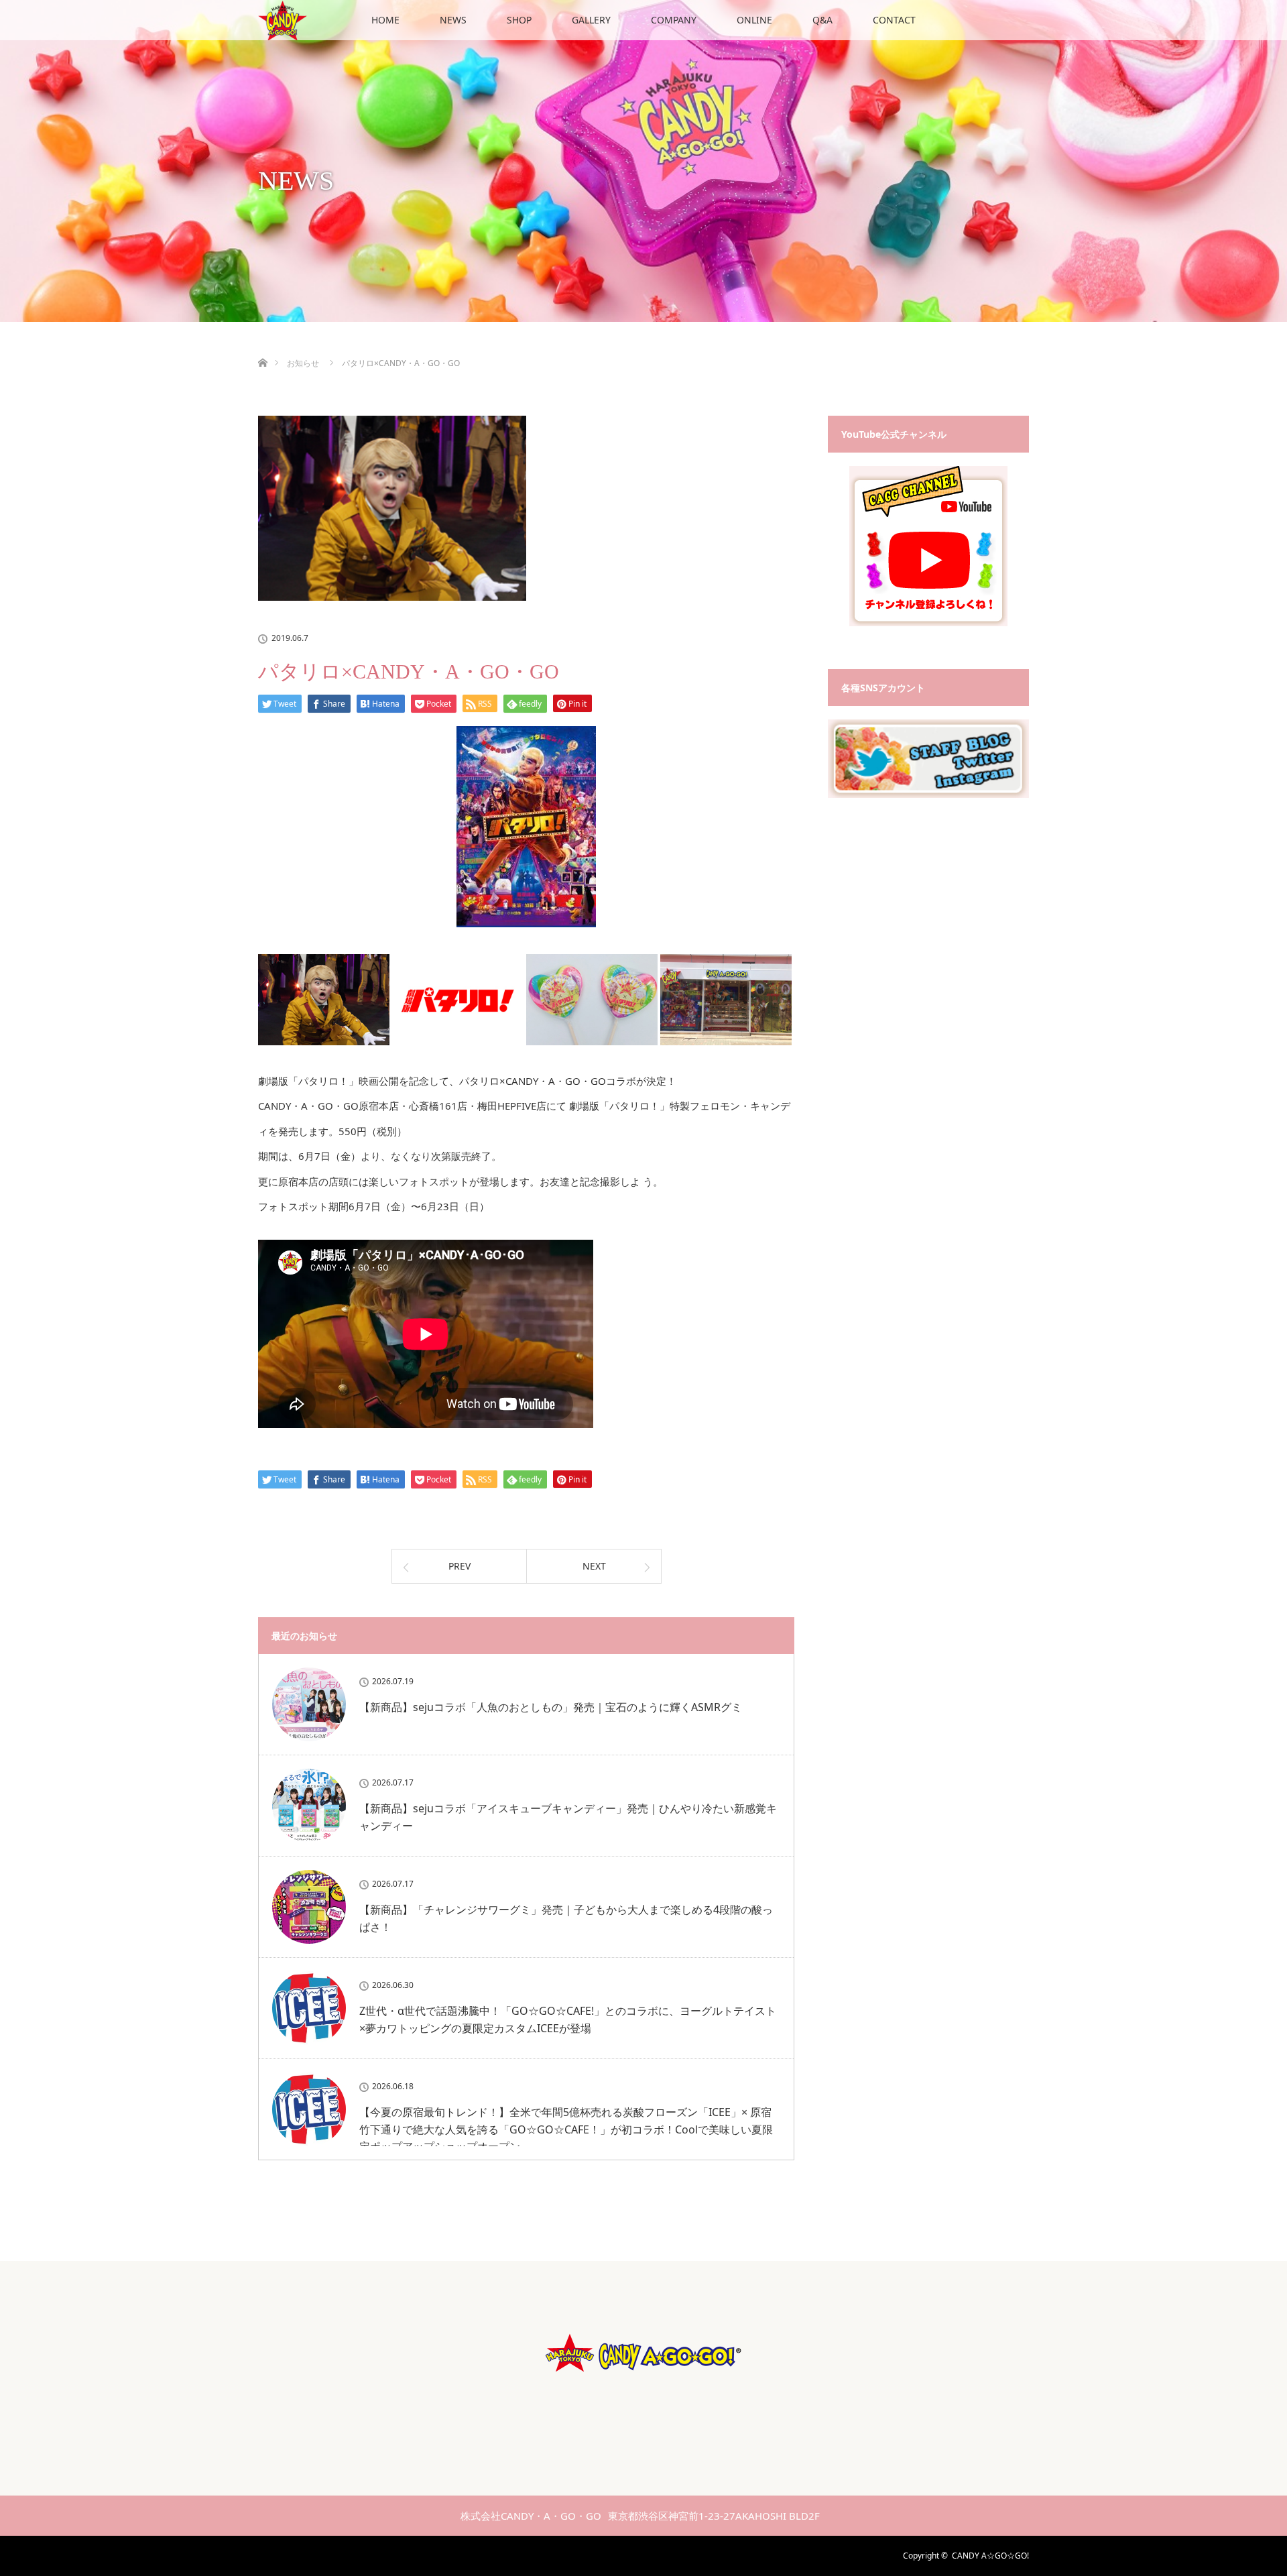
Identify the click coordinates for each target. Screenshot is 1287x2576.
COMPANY (674, 20)
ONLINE (754, 20)
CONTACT (894, 20)
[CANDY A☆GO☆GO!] (643, 2385)
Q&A (822, 20)
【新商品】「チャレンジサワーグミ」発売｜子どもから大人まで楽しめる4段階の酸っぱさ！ (566, 1918)
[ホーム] (262, 347)
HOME (385, 20)
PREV (459, 1566)
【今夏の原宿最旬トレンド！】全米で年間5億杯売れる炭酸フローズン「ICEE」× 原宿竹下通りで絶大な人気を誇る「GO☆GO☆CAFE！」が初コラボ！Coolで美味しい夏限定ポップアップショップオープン (566, 2129)
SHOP (519, 20)
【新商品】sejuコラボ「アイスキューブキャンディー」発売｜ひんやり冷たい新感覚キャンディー (568, 1817)
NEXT (594, 1566)
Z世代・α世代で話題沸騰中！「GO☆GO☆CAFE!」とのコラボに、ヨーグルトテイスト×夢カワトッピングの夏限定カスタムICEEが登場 (568, 2019)
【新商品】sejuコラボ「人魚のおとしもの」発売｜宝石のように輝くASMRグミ (551, 1707)
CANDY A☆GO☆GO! (990, 2556)
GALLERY (591, 20)
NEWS (453, 20)
